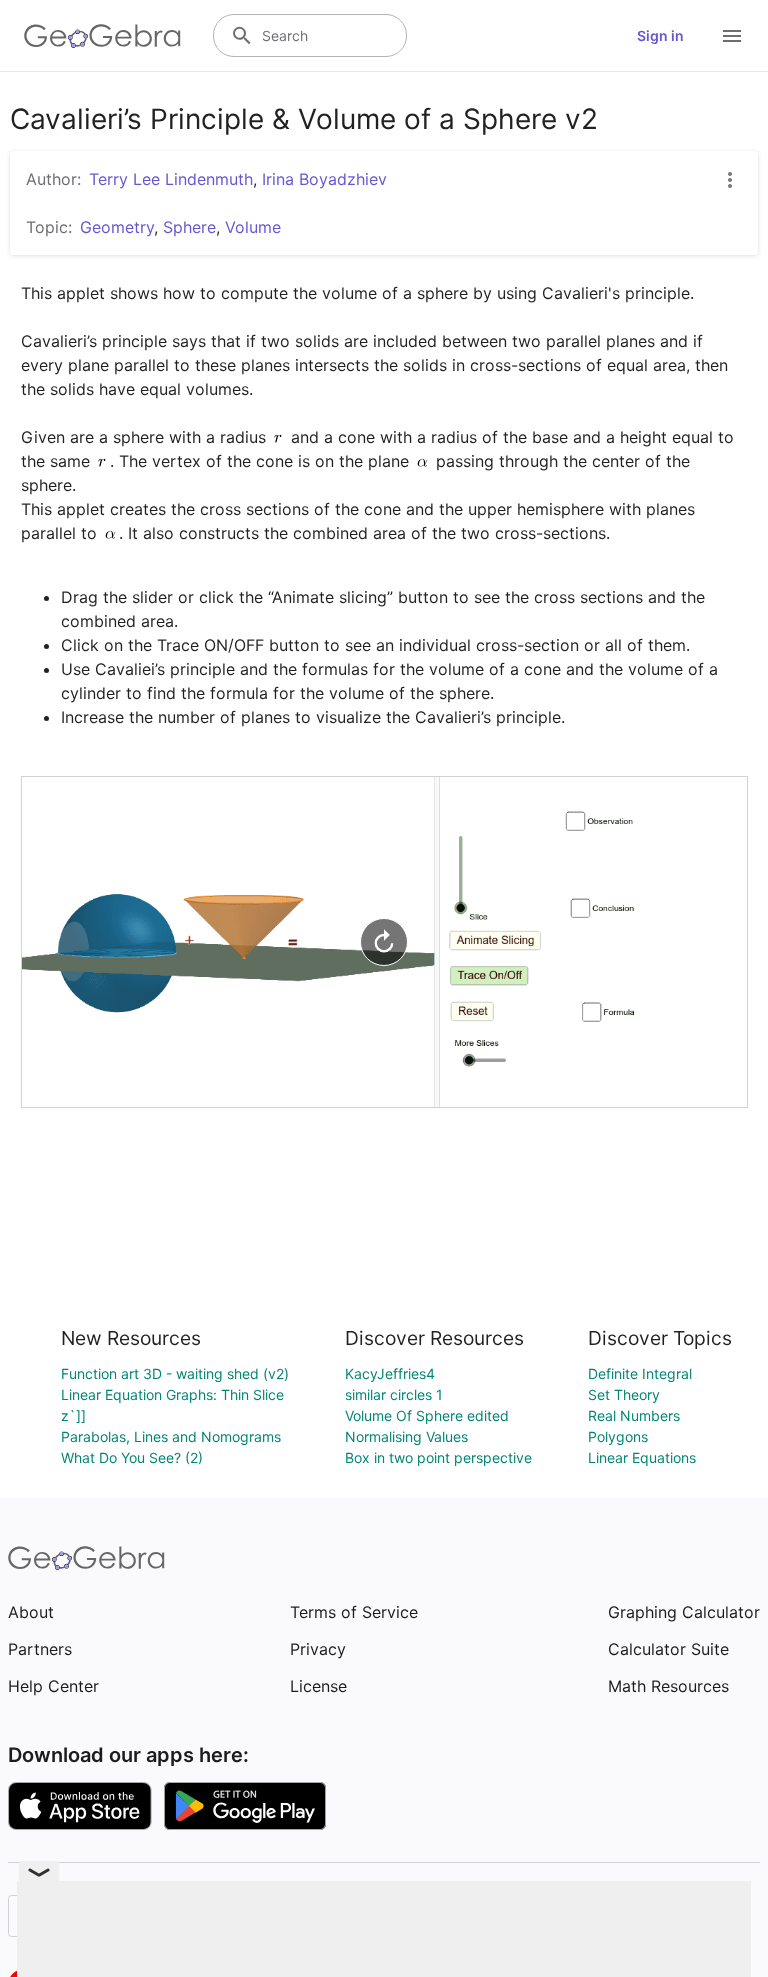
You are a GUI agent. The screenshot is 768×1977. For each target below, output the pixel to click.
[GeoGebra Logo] (102, 36)
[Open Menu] (732, 36)
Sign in (660, 35)
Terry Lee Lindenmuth (171, 179)
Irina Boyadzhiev (324, 179)
